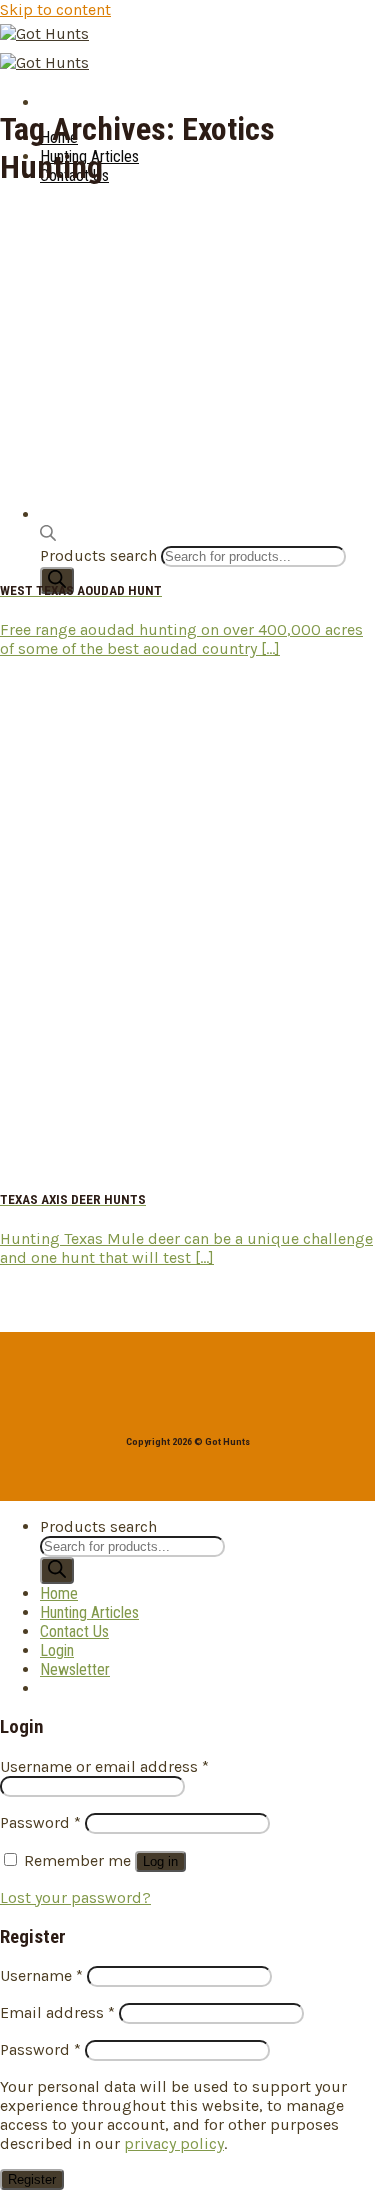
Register (32, 2179)
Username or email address (104, 1766)
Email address (57, 2012)
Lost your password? (75, 1897)
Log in (160, 1861)
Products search (98, 1526)
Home (59, 1593)
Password (40, 1822)
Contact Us (74, 1631)
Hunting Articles (89, 1612)
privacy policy (174, 2143)
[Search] (57, 580)
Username (41, 1975)
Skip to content (55, 9)
